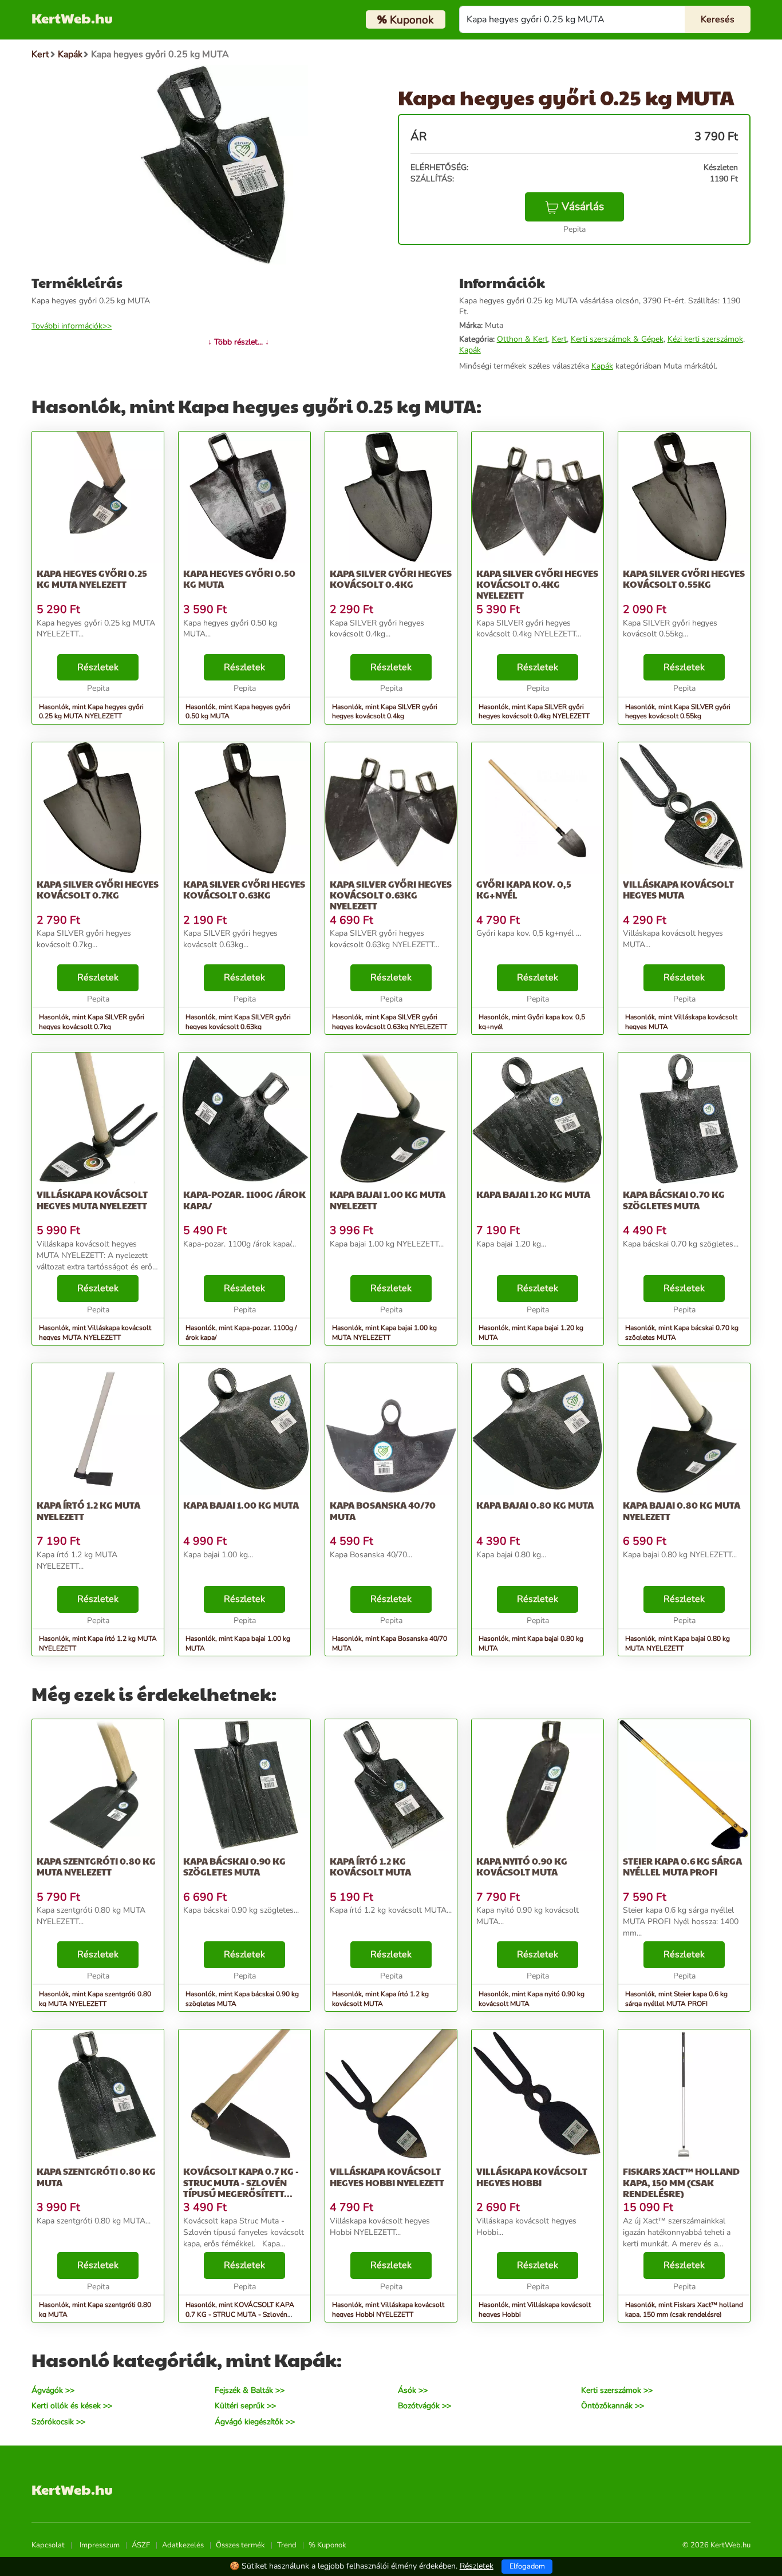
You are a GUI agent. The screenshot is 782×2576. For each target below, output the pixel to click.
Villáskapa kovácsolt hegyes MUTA (678, 889)
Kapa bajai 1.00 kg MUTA (241, 1505)
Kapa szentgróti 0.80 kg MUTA (96, 2177)
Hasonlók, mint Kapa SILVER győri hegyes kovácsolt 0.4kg (385, 712)
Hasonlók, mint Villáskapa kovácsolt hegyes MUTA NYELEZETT (95, 1333)
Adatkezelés (183, 2545)
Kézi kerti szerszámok (705, 339)
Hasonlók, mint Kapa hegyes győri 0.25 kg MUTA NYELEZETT (91, 712)
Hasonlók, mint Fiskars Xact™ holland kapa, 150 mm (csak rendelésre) (684, 2310)
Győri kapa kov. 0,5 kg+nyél (524, 889)
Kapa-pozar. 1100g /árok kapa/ (244, 1200)
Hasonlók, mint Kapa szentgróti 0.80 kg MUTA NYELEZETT (95, 1999)
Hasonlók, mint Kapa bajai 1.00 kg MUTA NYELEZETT (384, 1333)
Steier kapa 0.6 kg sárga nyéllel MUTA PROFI (682, 1866)
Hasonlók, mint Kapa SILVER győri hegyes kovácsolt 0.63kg (238, 1022)
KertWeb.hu (72, 18)
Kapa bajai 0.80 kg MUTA (535, 1505)
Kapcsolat (48, 2545)
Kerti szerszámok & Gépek (617, 339)
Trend (287, 2545)
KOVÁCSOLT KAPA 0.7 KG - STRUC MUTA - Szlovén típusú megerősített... (241, 2182)
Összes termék (240, 2545)
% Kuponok (327, 2545)
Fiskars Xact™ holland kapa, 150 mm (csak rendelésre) (681, 2182)
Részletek (98, 667)
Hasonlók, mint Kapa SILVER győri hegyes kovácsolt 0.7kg (92, 1022)
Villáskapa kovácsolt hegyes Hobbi (532, 2177)
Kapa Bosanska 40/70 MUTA (383, 1510)
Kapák (470, 350)
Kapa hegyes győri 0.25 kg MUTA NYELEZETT (92, 579)
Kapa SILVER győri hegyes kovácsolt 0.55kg (684, 579)
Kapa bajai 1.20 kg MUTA (533, 1194)
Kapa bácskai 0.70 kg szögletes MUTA (674, 1200)
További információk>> (72, 326)
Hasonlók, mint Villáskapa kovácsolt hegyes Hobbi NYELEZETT (388, 2310)
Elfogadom (527, 2566)
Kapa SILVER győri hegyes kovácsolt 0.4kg (391, 579)
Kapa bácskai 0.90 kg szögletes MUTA (234, 1866)
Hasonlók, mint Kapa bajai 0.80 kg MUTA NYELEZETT (678, 1643)
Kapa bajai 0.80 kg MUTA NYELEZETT (682, 1510)
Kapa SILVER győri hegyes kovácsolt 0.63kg (244, 889)
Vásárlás (583, 207)
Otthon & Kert (522, 339)
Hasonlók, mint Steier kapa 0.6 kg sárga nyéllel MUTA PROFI (676, 1999)
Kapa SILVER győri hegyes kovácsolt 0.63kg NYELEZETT (391, 895)
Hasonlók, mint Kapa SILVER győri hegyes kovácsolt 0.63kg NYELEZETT (390, 1022)
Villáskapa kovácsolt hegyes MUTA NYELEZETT (92, 1200)
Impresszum (100, 2545)
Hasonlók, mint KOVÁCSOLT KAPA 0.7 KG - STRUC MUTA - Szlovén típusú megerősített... (240, 2314)
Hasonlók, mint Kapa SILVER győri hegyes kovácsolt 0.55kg (678, 712)
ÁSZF (141, 2545)
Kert (559, 339)
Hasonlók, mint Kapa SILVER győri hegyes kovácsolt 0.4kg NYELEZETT (534, 712)
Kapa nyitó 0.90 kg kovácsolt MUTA (522, 1866)
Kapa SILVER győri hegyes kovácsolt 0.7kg (98, 889)
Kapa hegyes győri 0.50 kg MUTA (239, 579)
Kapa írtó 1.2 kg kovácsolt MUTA (370, 1866)
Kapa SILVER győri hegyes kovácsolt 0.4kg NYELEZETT (537, 584)
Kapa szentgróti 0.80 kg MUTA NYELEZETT (96, 1866)
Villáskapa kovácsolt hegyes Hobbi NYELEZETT (387, 2177)
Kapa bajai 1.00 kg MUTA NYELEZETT (388, 1200)
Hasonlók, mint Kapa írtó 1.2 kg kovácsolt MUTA (380, 1999)
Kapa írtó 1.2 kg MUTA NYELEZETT (88, 1510)
